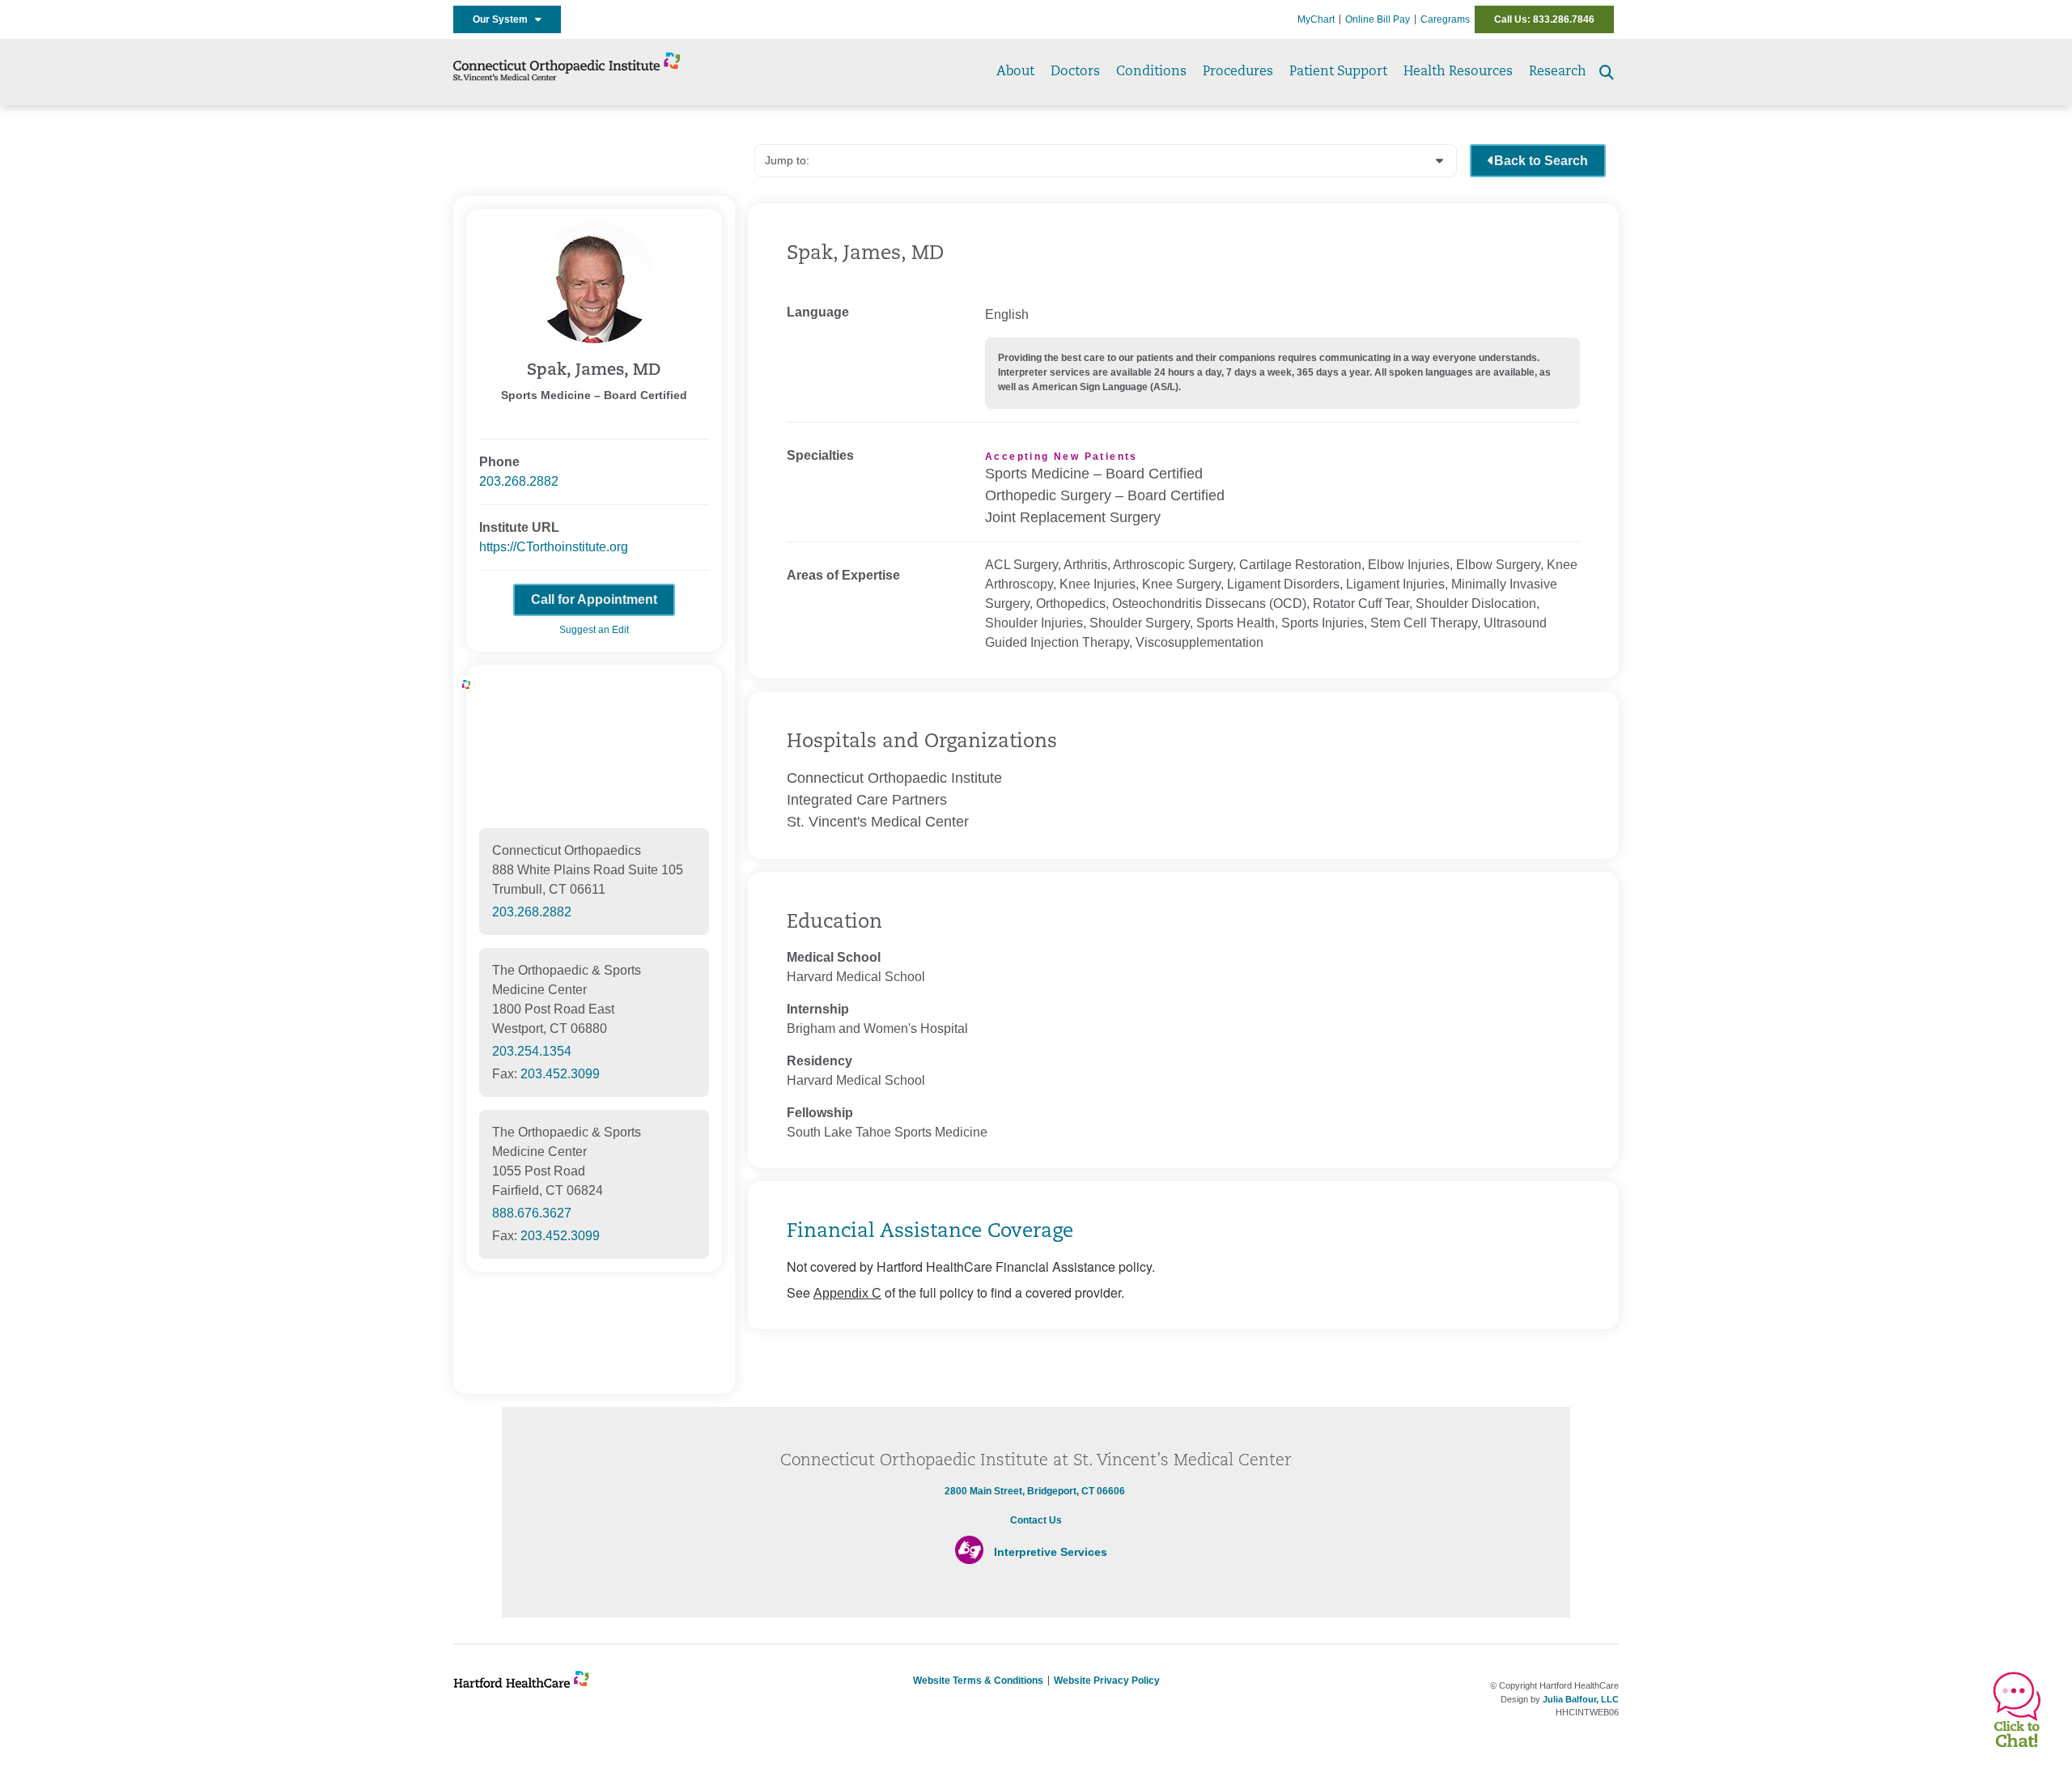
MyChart (1316, 19)
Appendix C (847, 1293)
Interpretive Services (1051, 1552)
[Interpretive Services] (969, 1561)
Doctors (1075, 72)
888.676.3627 (532, 1213)
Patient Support (1338, 72)
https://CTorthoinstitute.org (554, 547)
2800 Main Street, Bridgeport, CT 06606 (1035, 1491)
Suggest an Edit (594, 630)
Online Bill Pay (1378, 19)
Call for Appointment (594, 599)
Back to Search (1541, 161)
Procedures (1238, 72)
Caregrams (1445, 19)
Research (1558, 72)
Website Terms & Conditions (978, 1681)
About (1015, 72)
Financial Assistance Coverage (930, 1232)
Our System (504, 19)
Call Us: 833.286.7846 (1544, 19)
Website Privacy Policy (1107, 1681)
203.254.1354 (532, 1051)
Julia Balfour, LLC (1581, 1699)
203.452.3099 (560, 1074)
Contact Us (1036, 1520)
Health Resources (1458, 72)
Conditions (1151, 72)
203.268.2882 (519, 481)
